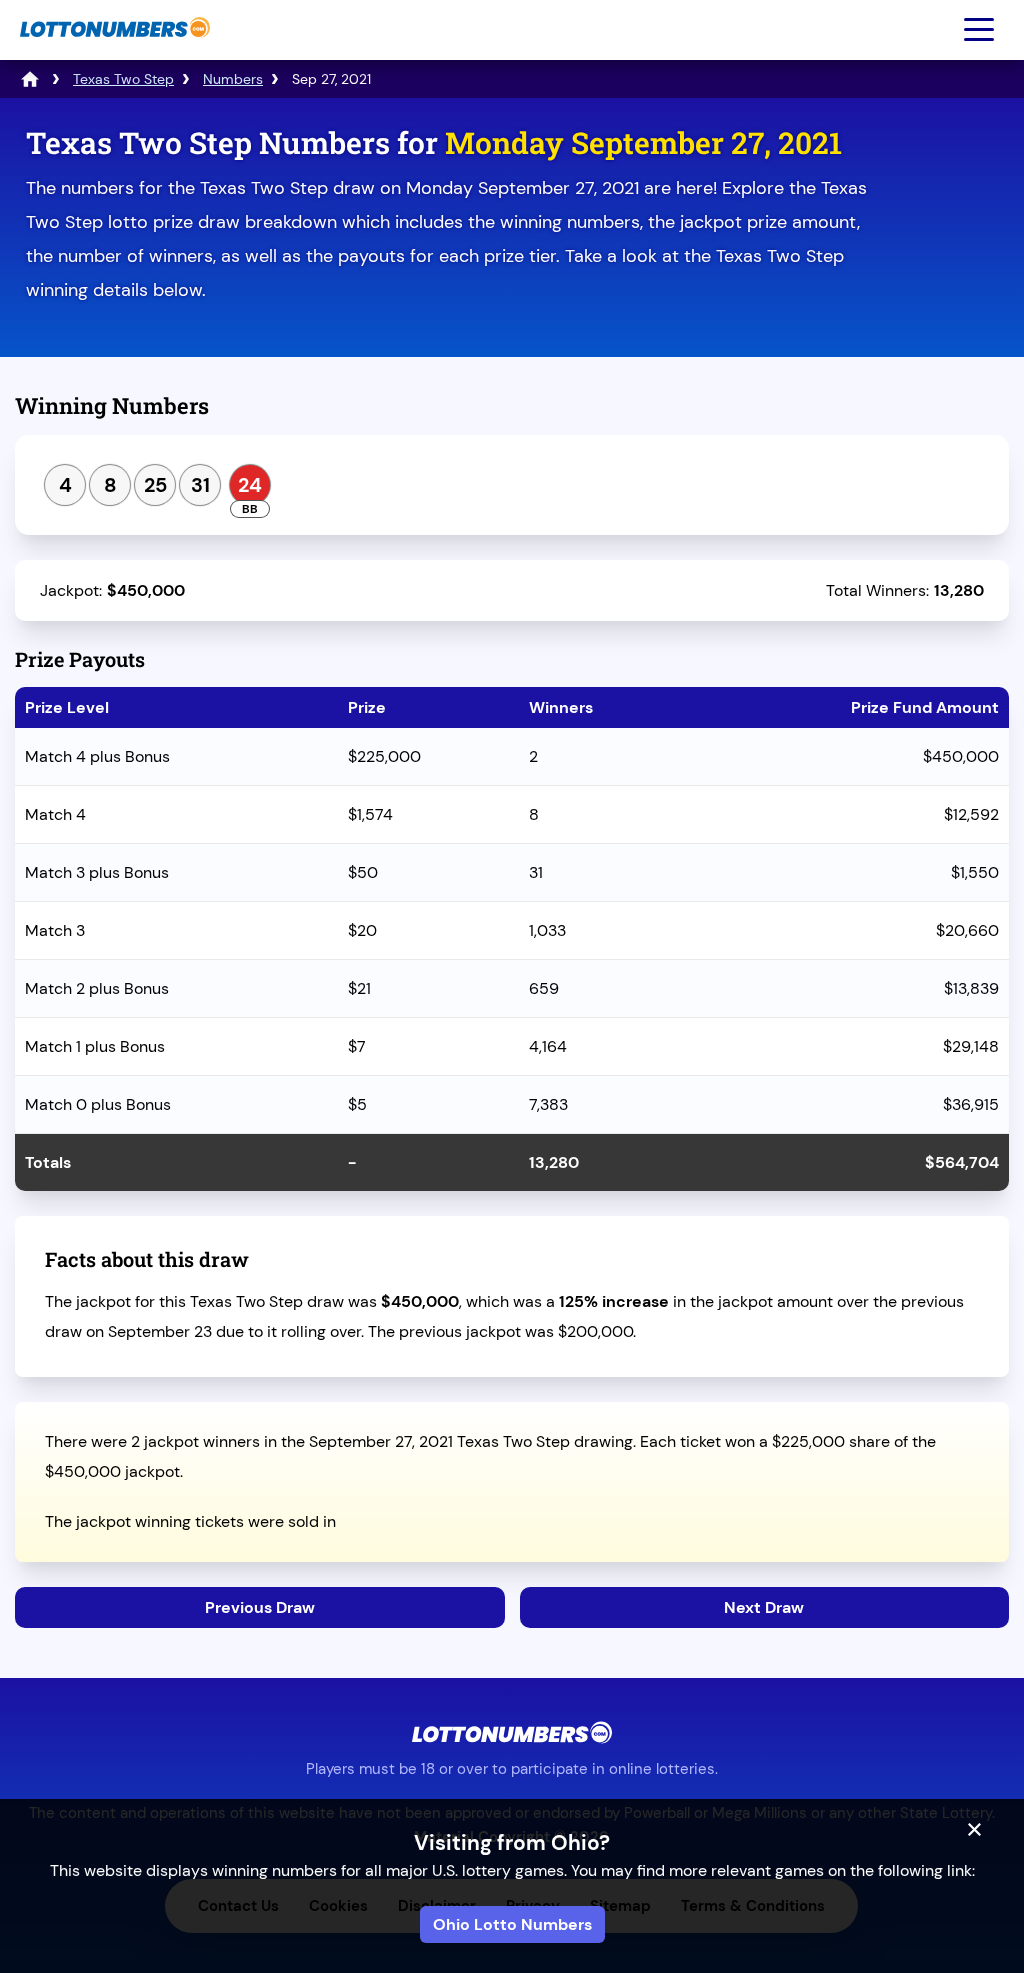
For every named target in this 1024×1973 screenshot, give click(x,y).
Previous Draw (260, 1607)
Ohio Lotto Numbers (512, 1924)
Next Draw (764, 1607)
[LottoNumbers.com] (112, 47)
